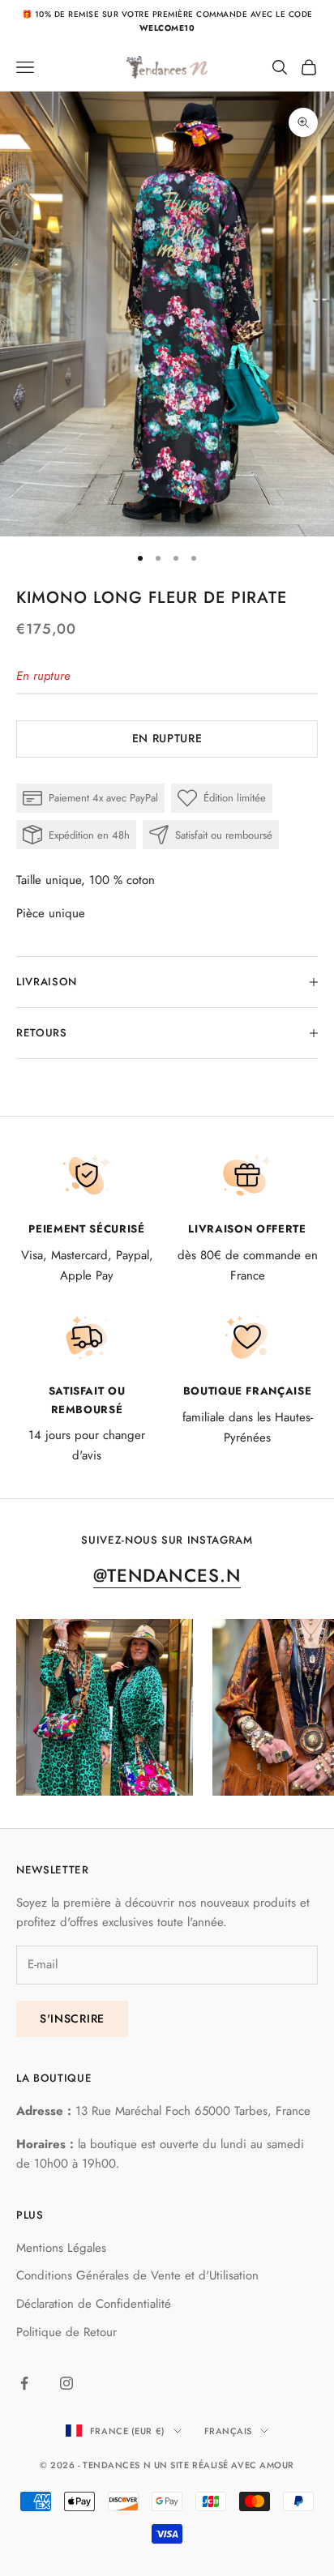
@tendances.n (167, 1575)
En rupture (167, 738)
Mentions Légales (61, 2248)
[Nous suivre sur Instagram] (66, 2383)
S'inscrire (72, 2019)
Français (228, 2431)
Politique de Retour (66, 2332)
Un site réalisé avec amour (224, 2465)
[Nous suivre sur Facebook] (24, 2383)
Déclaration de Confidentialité (94, 2304)
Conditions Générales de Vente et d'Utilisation (137, 2275)
